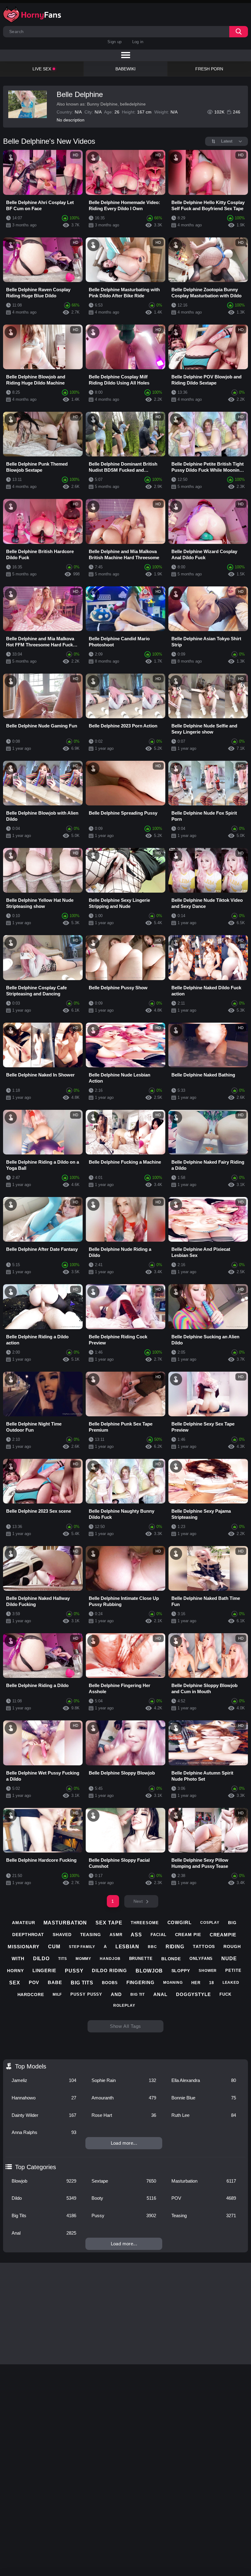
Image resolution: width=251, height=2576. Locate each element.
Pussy (124, 2215)
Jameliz (44, 2080)
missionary (24, 1947)
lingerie (44, 1970)
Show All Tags (126, 2026)
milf (57, 1994)
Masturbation (204, 2181)
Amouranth (124, 2098)
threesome (145, 1923)
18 (212, 1983)
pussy (74, 1971)
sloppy (181, 1971)
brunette (141, 1959)
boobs (110, 1983)
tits (63, 1959)
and (116, 1994)
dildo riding (109, 1970)
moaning (173, 1983)
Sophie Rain (124, 2080)
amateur (23, 1923)
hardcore (31, 1994)
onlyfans (201, 1959)
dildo (41, 1959)
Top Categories (36, 2167)
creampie (223, 1935)
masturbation (65, 1923)
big (232, 1923)
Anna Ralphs (44, 2132)
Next (138, 1901)
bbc (152, 1947)
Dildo (44, 2198)
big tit (138, 1994)
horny (15, 1971)
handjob (110, 1959)
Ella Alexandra (204, 2080)
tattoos (204, 1946)
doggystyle (193, 1994)
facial (158, 1935)
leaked (231, 1983)
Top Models (31, 2066)
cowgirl (180, 1922)
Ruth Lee (204, 2115)
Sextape (124, 2181)
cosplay (210, 1923)
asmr (116, 1935)
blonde (171, 1959)
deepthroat (28, 1935)
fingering (140, 1982)
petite (233, 1970)
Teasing (204, 2215)
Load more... (124, 2143)
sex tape (109, 1923)
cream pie (188, 1935)
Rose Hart (124, 2115)
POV (204, 2198)
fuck (225, 1994)
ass (136, 1935)
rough (232, 1946)
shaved (62, 1935)
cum (54, 1947)
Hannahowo (44, 2098)
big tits (82, 1983)
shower (208, 1971)
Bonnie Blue (204, 2098)
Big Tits (44, 2215)
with (18, 1959)
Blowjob (44, 2181)
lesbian (127, 1947)
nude (229, 1959)
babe (55, 1982)
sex (15, 1983)
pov (34, 1982)
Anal (44, 2233)
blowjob (149, 1971)
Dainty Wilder (44, 2115)
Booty (124, 2198)
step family (82, 1947)
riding (175, 1947)
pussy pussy (86, 1994)
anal (160, 1994)
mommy (84, 1959)
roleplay (124, 2005)
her (196, 1983)
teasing (91, 1935)
